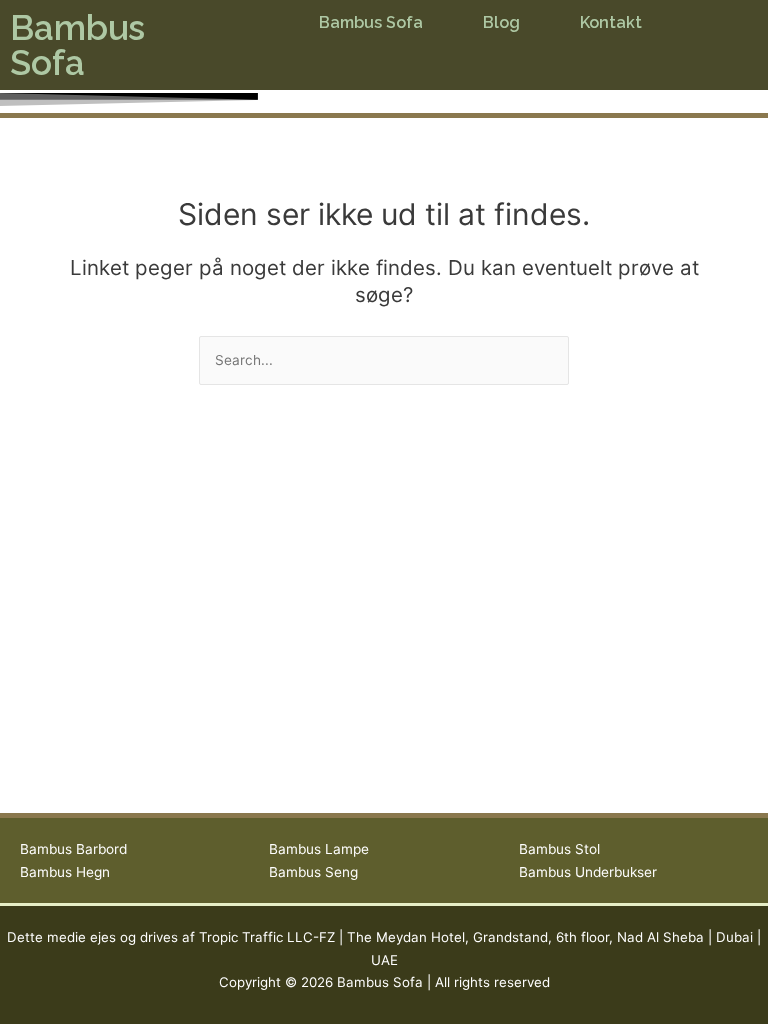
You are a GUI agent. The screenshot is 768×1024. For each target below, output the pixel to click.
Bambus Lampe (319, 849)
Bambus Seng (313, 872)
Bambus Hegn (65, 872)
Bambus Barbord (73, 849)
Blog (501, 22)
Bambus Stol (559, 849)
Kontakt (611, 22)
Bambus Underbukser (588, 872)
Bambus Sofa (77, 45)
